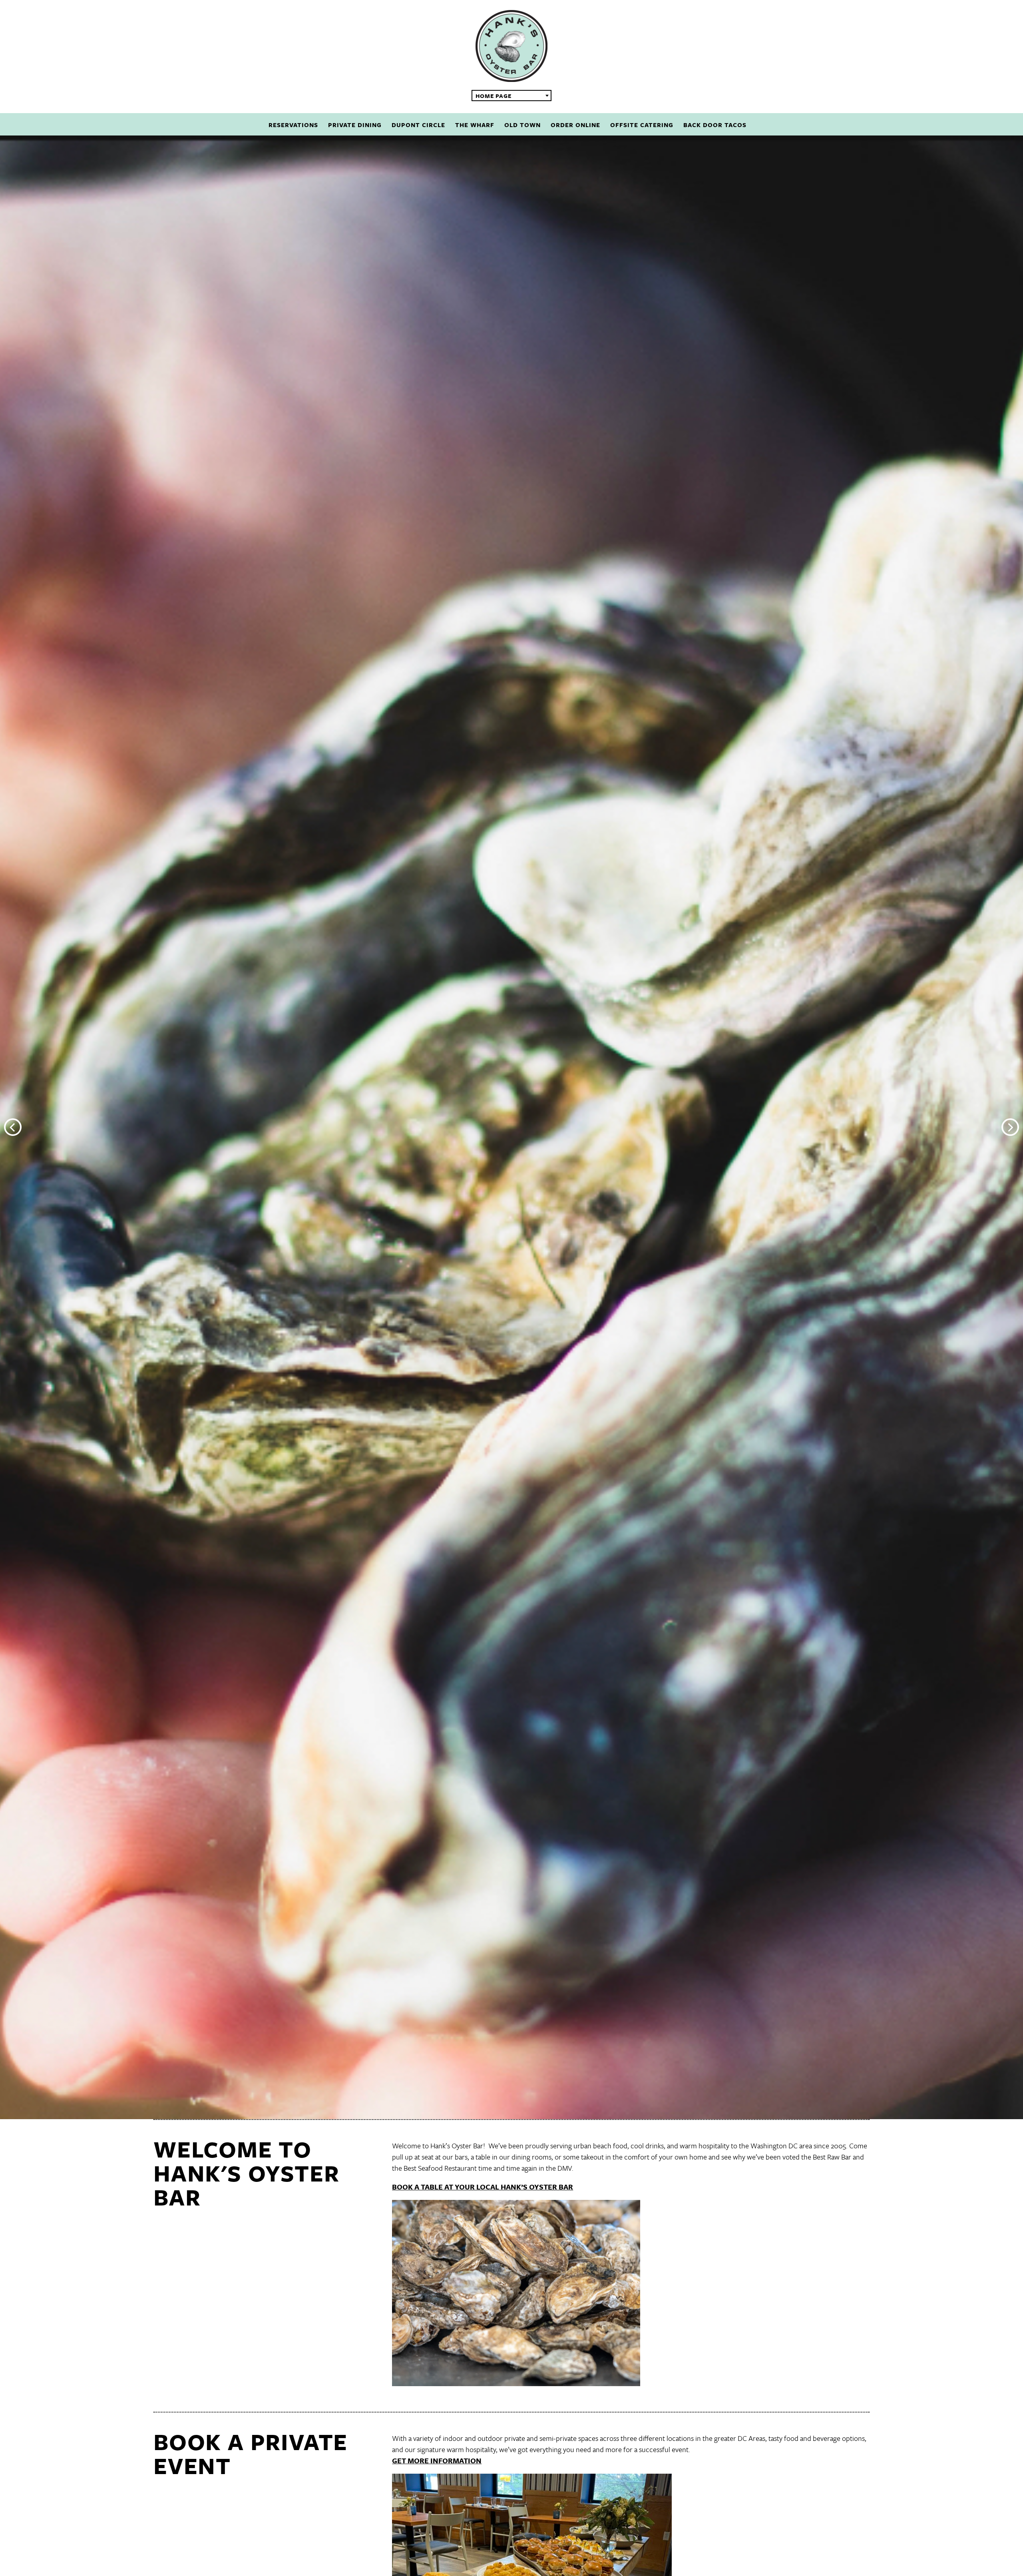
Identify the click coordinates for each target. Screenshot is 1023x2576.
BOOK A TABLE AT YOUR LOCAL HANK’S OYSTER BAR (483, 2187)
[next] (1010, 1127)
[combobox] (511, 96)
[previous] (13, 1127)
